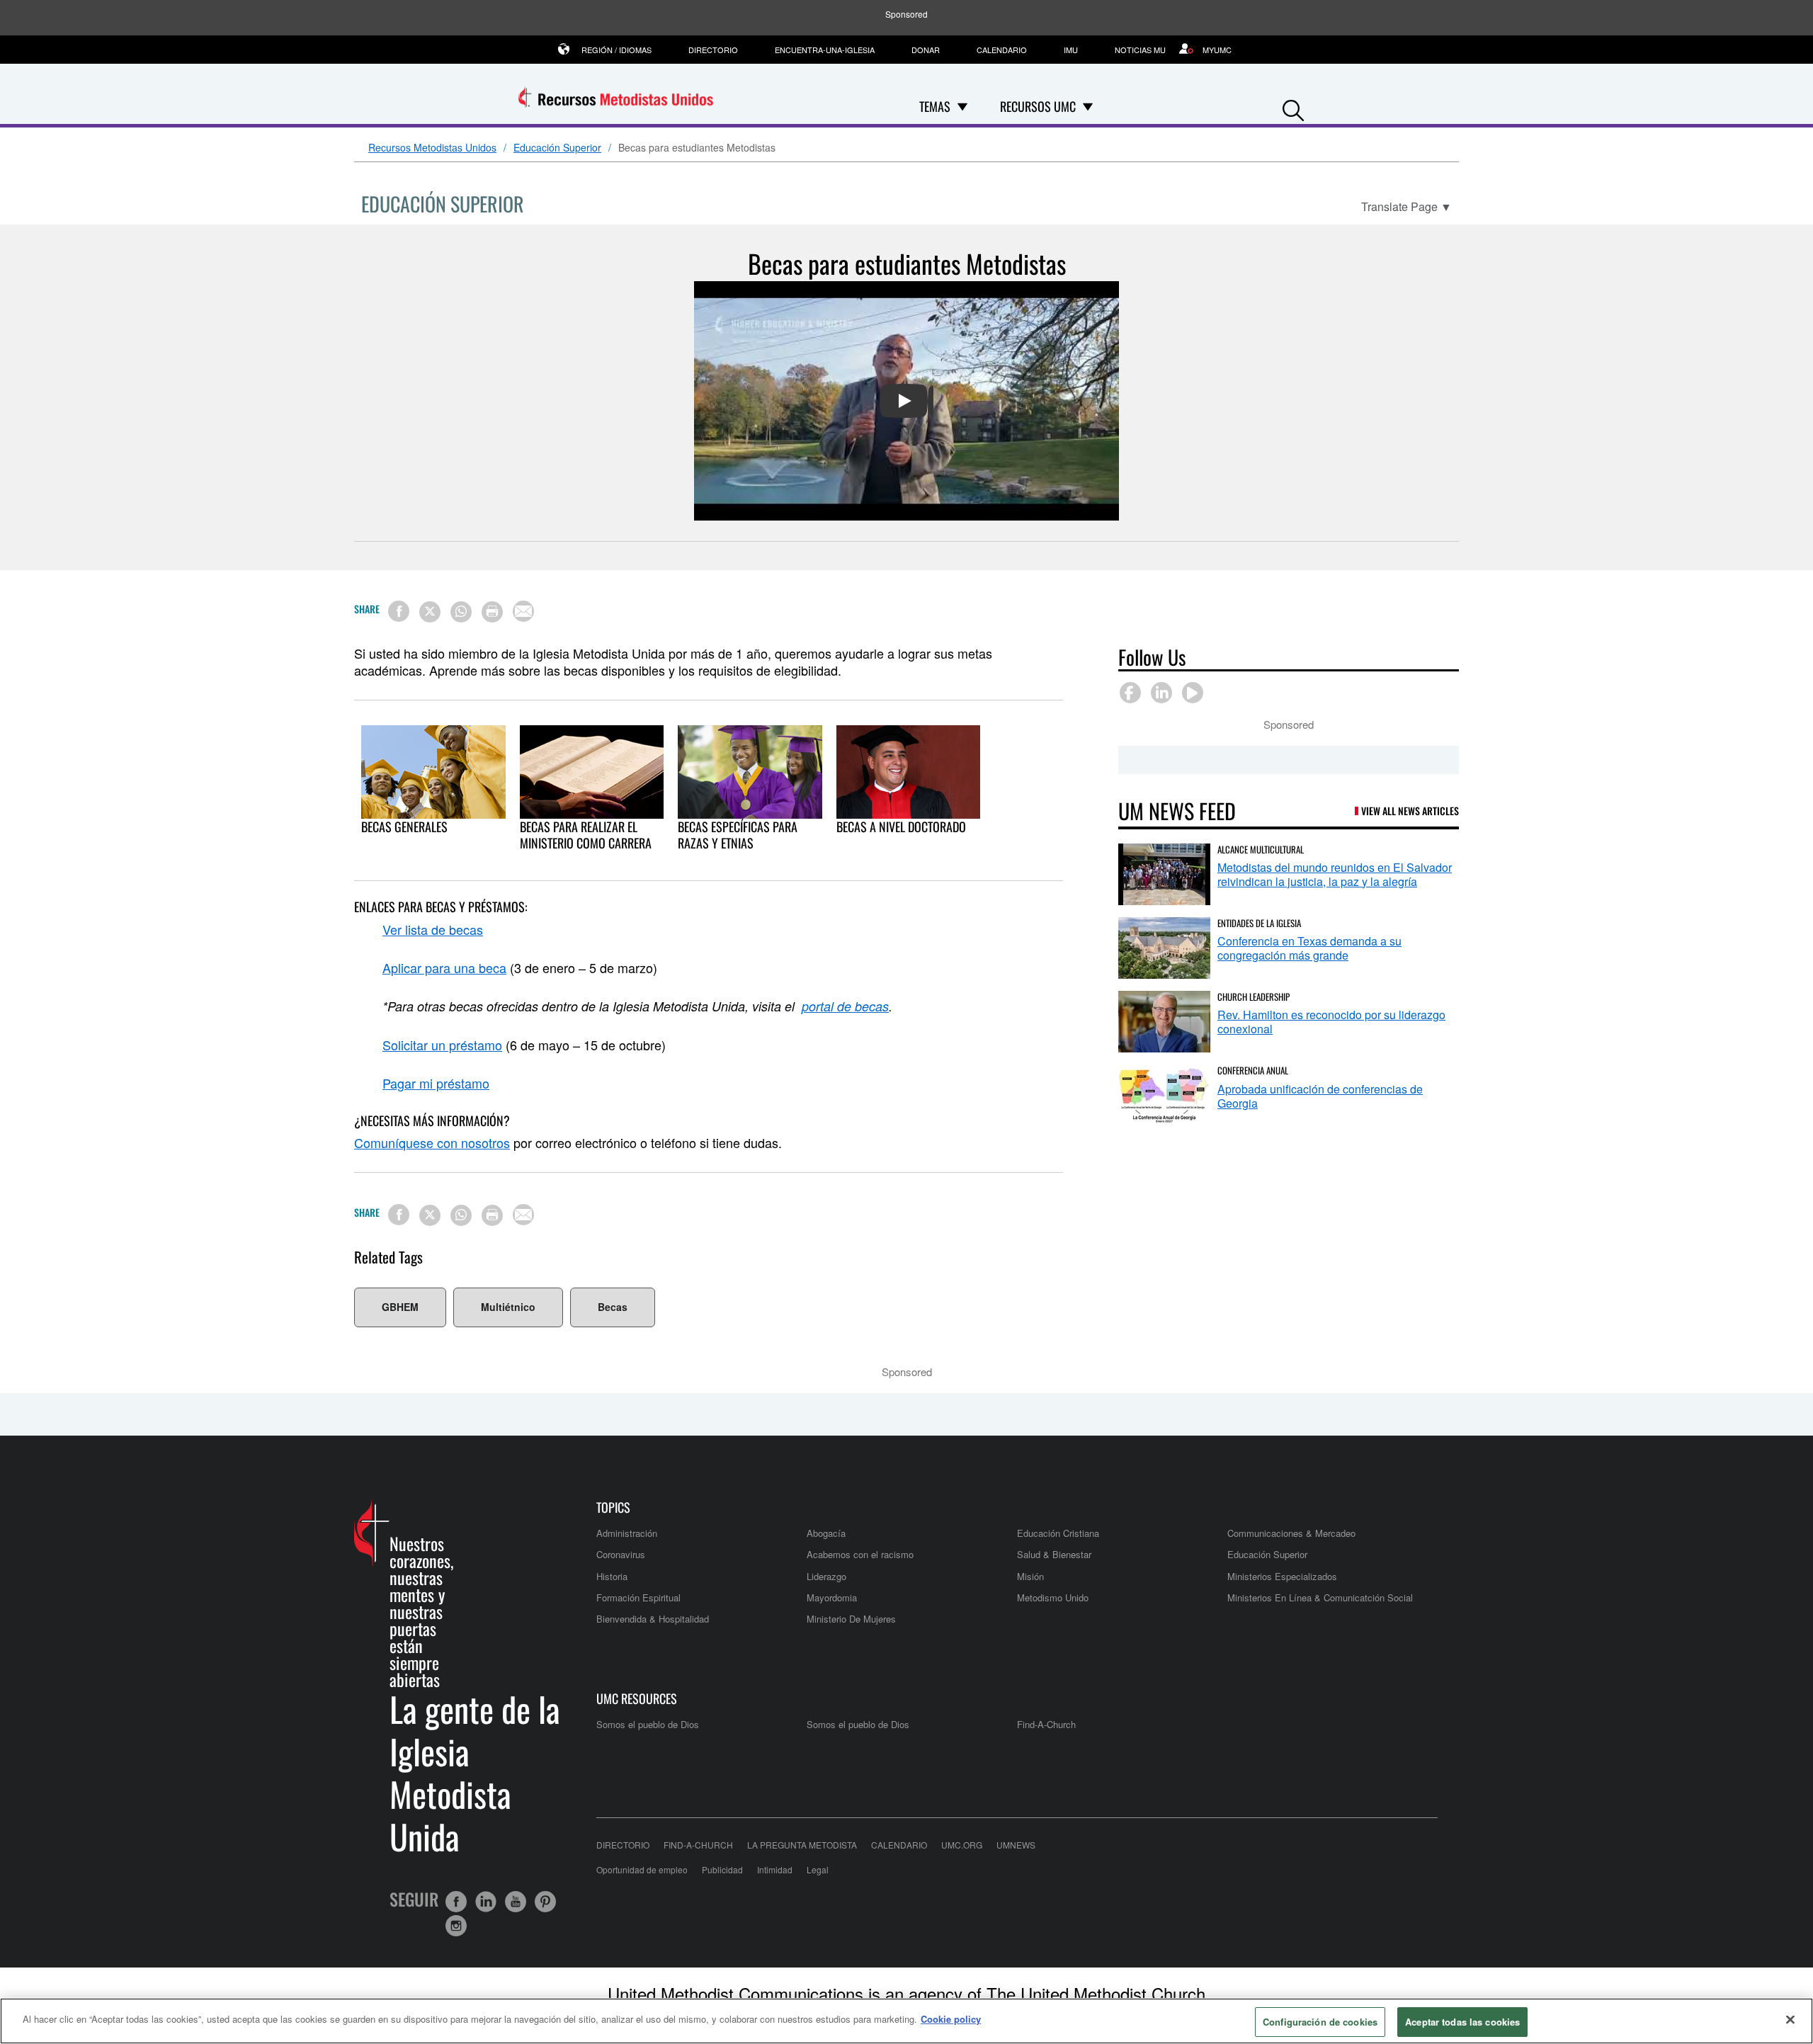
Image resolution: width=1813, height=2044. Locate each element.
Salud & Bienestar (1054, 1554)
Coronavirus (621, 1554)
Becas (613, 1307)
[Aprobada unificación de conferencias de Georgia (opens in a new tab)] (1164, 1095)
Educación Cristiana (1058, 1533)
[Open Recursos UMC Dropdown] (1088, 106)
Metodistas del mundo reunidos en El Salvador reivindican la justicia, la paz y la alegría (1335, 874)
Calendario (1002, 50)
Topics (613, 1508)
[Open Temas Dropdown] (962, 106)
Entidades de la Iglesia (1259, 923)
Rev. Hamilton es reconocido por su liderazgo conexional (1331, 1022)
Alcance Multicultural (1261, 849)
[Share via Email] (523, 611)
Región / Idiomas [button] (616, 50)
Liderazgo (826, 1576)
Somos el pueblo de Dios (648, 1724)
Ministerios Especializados (1282, 1576)
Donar (926, 50)
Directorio (713, 50)
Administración (627, 1533)
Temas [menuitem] (935, 106)
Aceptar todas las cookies (1462, 2022)
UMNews (1016, 1845)
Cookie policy (951, 2019)
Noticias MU (1140, 50)
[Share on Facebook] (399, 611)
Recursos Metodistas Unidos (432, 148)
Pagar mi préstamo (436, 1083)
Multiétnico (508, 1307)
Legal (818, 1869)
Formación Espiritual (638, 1597)
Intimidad (775, 1869)
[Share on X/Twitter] (430, 612)
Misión (1030, 1576)
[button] (1293, 107)
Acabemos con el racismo (860, 1554)
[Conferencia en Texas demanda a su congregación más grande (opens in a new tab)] (1164, 948)
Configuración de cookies (1320, 2022)
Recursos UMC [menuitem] (1038, 106)
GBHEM (400, 1307)
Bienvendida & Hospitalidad (653, 1619)
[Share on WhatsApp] (461, 612)
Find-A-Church (1046, 1724)
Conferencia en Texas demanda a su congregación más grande (1309, 948)
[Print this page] (492, 612)
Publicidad (722, 1869)
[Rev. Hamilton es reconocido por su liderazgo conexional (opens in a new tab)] (1164, 1022)
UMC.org (962, 1845)
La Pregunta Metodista (802, 1845)
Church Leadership (1254, 997)
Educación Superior (557, 148)
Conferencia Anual (1253, 1070)
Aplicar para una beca (444, 967)
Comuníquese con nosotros (432, 1142)
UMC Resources (637, 1699)
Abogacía (826, 1533)
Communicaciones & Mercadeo (1291, 1533)
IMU (1071, 50)
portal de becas (845, 1006)
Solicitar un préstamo (442, 1045)
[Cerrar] (1790, 2019)
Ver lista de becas (433, 929)
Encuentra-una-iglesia (825, 50)
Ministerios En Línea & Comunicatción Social (1320, 1597)
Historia (612, 1576)
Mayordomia (832, 1597)
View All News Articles (1410, 811)
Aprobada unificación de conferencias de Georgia (1320, 1096)
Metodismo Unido (1053, 1597)
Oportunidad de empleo (642, 1869)
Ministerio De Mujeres (851, 1619)
